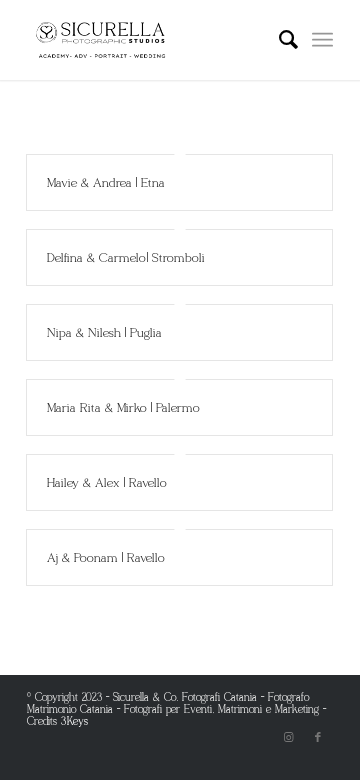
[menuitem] (278, 40)
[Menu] (322, 40)
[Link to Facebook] (318, 737)
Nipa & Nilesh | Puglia (105, 332)
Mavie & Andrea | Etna (106, 182)
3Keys (75, 721)
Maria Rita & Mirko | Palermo (124, 407)
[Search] (278, 40)
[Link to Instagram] (288, 737)
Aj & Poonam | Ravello (106, 557)
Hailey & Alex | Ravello (107, 482)
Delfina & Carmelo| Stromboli (126, 257)
